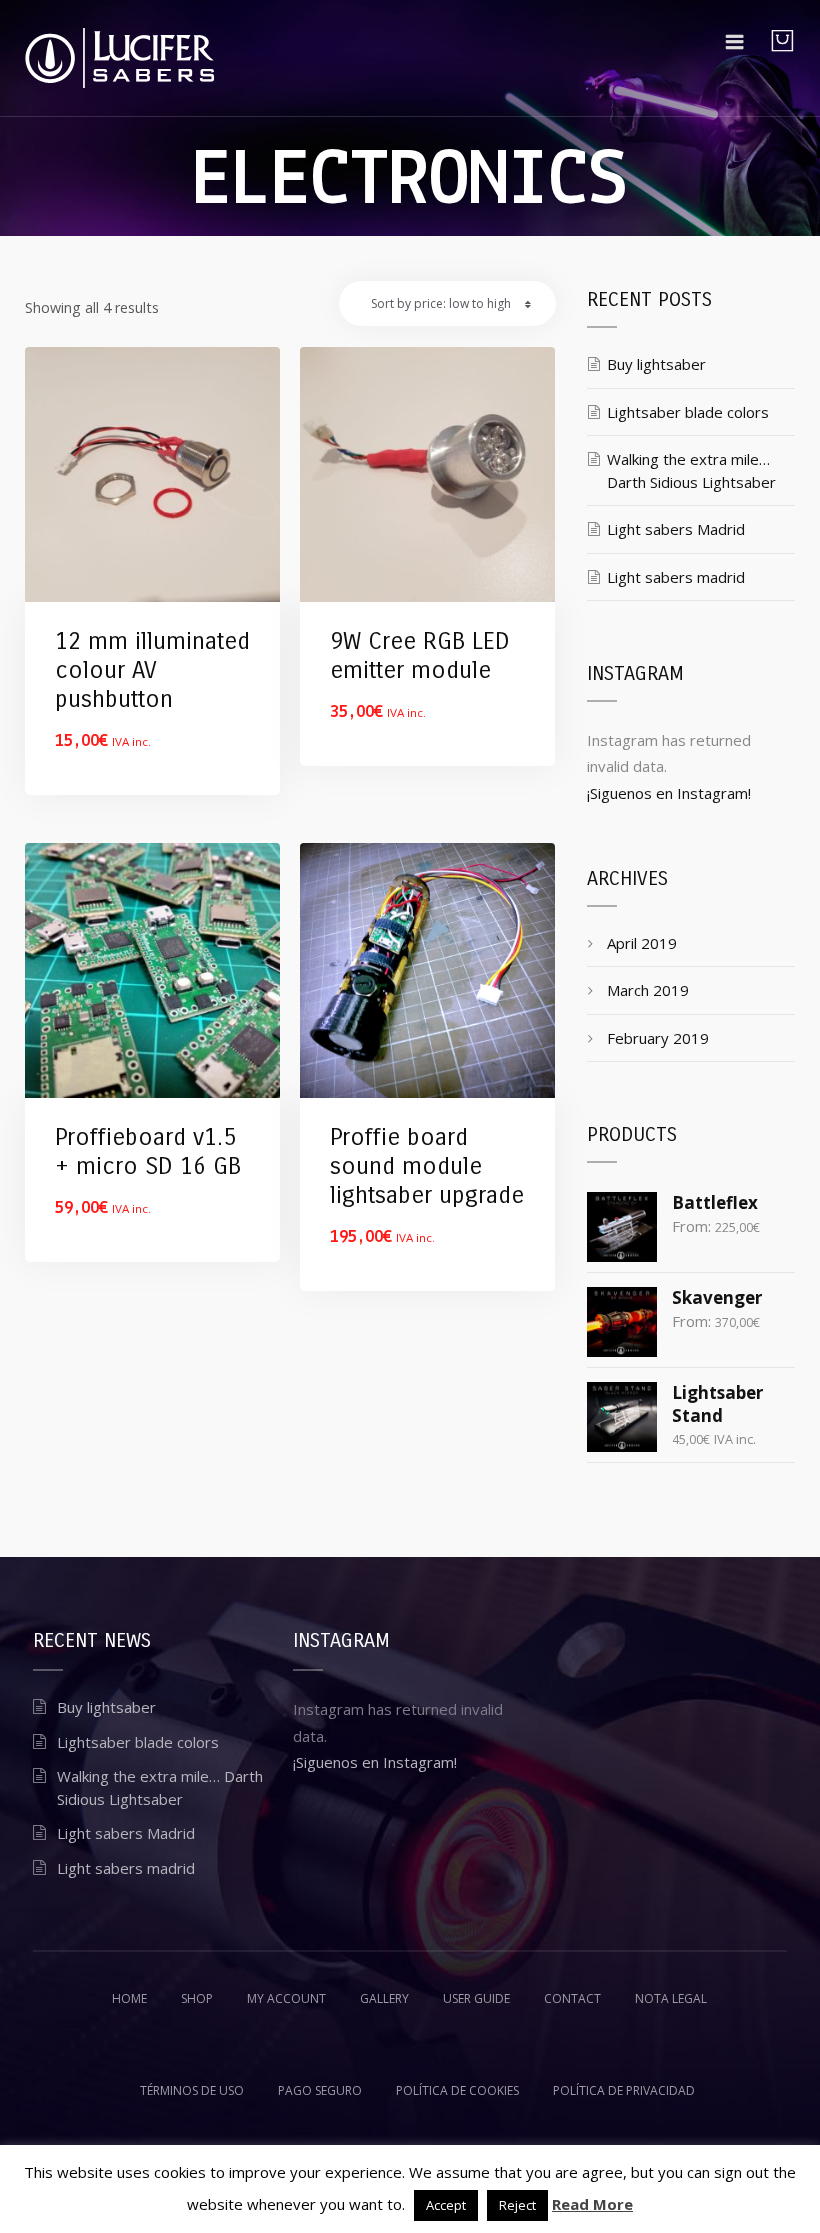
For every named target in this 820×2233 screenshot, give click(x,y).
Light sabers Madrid (676, 529)
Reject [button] (517, 2205)
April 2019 (642, 943)
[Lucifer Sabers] (120, 58)
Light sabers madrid (676, 577)
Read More (592, 2204)
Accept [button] (446, 2205)
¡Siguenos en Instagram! (669, 793)
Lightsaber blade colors (688, 412)
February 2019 (658, 1038)
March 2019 (648, 990)
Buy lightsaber (656, 364)
